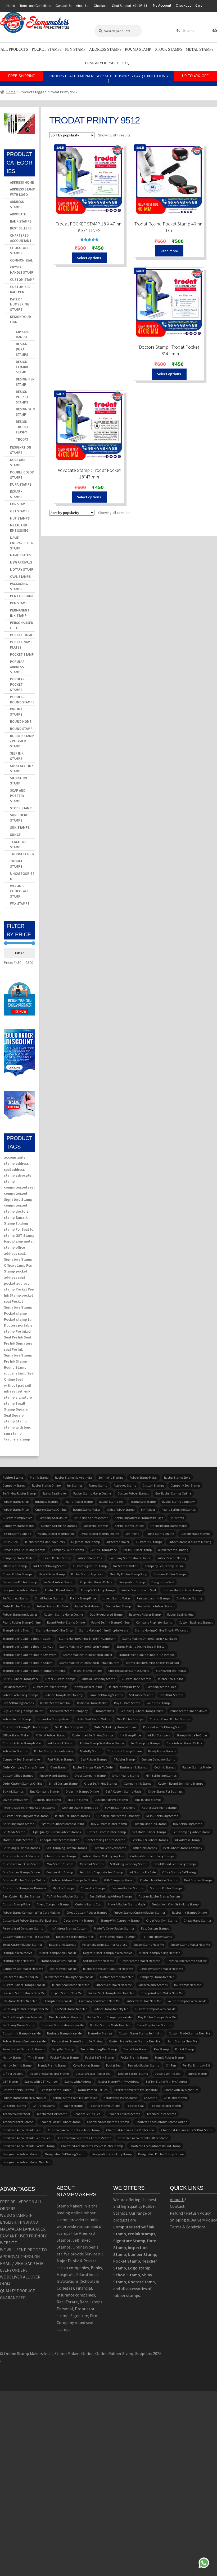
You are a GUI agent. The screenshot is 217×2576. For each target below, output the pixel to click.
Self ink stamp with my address (167, 2081)
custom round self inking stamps (180, 1783)
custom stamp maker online (63, 1614)
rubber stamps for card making (190, 1542)
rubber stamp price (16, 1509)
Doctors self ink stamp (133, 2074)
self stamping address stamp (105, 1840)
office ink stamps (145, 1848)
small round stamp (126, 1775)
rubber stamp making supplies (103, 1856)
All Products (14, 49)
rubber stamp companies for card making (31, 1912)
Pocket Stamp (22, 655)
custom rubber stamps (133, 1493)
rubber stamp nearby (172, 1558)
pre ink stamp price (83, 1598)
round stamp (98, 1485)
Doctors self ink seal (168, 2074)
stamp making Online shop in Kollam (28, 1663)
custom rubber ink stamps (21, 1856)
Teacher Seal (135, 2106)
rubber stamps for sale (52, 1606)
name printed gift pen (93, 2090)
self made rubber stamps (149, 1832)
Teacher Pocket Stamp (18, 2122)
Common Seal (21, 260)
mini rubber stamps (130, 1719)
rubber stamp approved (87, 1574)
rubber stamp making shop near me (69, 1977)
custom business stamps (196, 1622)
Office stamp (15, 1265)
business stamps (47, 1502)
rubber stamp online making (54, 1751)
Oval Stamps (20, 577)
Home (11, 6)
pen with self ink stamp (18, 2090)
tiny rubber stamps (148, 1800)
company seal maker (53, 1518)
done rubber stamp (48, 1800)
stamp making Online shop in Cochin (28, 1639)
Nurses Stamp (197, 2074)
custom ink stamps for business (24, 1888)
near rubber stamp (52, 1574)
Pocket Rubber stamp (64, 2057)
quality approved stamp (106, 1614)
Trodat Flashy (22, 854)
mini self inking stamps (161, 1775)
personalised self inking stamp (164, 1727)
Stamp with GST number (41, 2081)
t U (182, 2200)
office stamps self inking (179, 1872)
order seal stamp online (93, 1719)
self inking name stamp (19, 2025)
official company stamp (98, 1679)
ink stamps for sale (143, 1872)
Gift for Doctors (13, 2074)
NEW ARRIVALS (21, 562)
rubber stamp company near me (109, 2017)
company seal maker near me (23, 1969)
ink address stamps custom (69, 1928)
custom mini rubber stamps (159, 1880)
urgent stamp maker (116, 1598)
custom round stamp (60, 1590)
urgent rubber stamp (85, 1542)
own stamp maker (15, 1800)
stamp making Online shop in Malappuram (89, 1663)
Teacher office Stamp (161, 2114)
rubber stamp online (46, 1485)
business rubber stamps (170, 1574)
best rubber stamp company (183, 1848)
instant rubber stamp (56, 1558)
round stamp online (160, 1534)
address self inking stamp (159, 1808)
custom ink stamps (149, 1542)
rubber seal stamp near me (71, 1985)
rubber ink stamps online (189, 1912)
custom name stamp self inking (141, 2033)
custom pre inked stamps (50, 1687)
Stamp (21, 1421)
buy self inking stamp (188, 1824)
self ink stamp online (129, 1526)
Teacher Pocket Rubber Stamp (60, 2122)
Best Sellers (21, 228)
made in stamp (78, 1800)
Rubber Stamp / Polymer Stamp (22, 741)
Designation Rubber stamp (21, 1590)
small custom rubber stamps (22, 1945)
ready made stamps (162, 1751)
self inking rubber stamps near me (26, 2009)
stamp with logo (18, 1427)
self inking (132, 1534)
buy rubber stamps (189, 1598)
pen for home (22, 596)
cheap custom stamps (61, 1856)
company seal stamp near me (100, 2001)
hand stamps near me (182, 2041)
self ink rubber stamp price (21, 1679)
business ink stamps (134, 1767)
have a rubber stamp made (127, 1904)
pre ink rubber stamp (137, 1550)
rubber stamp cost (90, 1558)
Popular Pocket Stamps (17, 684)
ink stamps (75, 1485)
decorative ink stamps (79, 1920)
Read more (169, 251)
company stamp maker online (130, 1558)
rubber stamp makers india (73, 1477)
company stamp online (19, 1558)
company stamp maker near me (161, 1969)
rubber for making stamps (20, 1695)
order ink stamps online (82, 1791)
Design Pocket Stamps (22, 397)
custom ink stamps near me (22, 2033)
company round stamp (68, 1550)
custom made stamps (195, 1534)
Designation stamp (132, 1582)
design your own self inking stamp (175, 1904)
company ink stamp (138, 1783)
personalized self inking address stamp (29, 1808)
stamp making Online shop (54, 1630)
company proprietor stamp (154, 1622)
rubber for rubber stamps (72, 1816)
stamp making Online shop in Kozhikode (150, 1639)
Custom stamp (22, 280)
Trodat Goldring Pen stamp (99, 2049)
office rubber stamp (121, 1509)
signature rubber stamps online (63, 1824)
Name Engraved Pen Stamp (22, 543)
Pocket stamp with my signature (136, 2090)
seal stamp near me (63, 1969)
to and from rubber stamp (65, 1896)
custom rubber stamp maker (22, 1743)
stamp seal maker (55, 1493)
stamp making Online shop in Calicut (28, 1646)
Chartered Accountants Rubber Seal (130, 2130)
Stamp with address (78, 2081)
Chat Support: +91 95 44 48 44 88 (136, 6)
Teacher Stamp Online (104, 2106)
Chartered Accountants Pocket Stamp (29, 2146)
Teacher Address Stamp (124, 2114)
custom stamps (153, 1485)
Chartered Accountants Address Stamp (85, 2138)
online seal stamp (118, 1606)
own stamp (58, 1767)
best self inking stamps (18, 1703)
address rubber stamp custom (159, 1896)
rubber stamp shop (16, 1502)
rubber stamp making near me (159, 1953)
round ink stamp (158, 1703)
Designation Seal (163, 1582)
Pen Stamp (75, 49)
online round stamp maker (169, 1526)
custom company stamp (158, 1759)
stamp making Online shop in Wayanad (162, 1630)
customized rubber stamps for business (30, 1920)
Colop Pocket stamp (86, 2065)
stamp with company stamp (120, 1920)
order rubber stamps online (100, 1534)
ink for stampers (159, 1735)
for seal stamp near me (71, 2009)
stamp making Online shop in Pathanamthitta (34, 1671)
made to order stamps (18, 1840)
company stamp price (161, 1687)
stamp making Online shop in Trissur (141, 1646)
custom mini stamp (60, 1872)
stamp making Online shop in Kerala (104, 1630)
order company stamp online (23, 1767)
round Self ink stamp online (110, 1622)
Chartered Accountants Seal (22, 2130)
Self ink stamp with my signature (75, 2098)
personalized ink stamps (153, 1598)
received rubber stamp (145, 1614)
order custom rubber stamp (107, 1832)
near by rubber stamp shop (128, 1574)
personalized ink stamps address (105, 1945)
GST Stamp (25, 1235)
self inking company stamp (129, 1864)
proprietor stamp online (96, 1582)
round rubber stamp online (22, 1622)
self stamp (177, 1518)
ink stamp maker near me (20, 2001)
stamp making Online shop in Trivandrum (87, 1639)
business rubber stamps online (24, 1880)
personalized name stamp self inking (77, 2041)
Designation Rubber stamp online (161, 2154)
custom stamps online (51, 1509)
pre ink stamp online (17, 1534)
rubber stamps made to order (93, 1767)
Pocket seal (114, 2065)
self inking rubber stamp (19, 1493)
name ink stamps (100, 2033)
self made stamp (14, 1832)
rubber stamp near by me (111, 2009)
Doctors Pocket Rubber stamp (49, 2074)
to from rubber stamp (157, 1937)
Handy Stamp (12, 2057)
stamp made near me (58, 2001)
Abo (173, 2200)
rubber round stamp (17, 1719)
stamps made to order (192, 1735)
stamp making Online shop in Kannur (85, 1646)
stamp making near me (18, 1961)
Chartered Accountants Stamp (108, 2122)
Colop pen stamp (63, 2049)
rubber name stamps (153, 1985)
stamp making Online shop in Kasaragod (147, 1655)
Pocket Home (21, 635)
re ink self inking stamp (162, 1816)
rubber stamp (15, 1373)
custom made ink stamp (150, 1824)
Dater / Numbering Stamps (20, 305)
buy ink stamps (13, 1791)
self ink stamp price (104, 1550)
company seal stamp (185, 1485)
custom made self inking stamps (152, 1856)
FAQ (126, 63)
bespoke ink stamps (62, 1945)
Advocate (18, 214)
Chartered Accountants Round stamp (155, 2146)
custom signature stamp (90, 1566)
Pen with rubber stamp (144, 2065)
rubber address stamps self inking (74, 1880)
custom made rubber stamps (182, 1590)
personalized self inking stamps (24, 1550)
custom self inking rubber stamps (25, 1727)
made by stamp (91, 1751)
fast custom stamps (155, 1928)
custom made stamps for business (26, 1937)
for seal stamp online (87, 1671)
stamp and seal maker (171, 1671)
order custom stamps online (22, 1783)
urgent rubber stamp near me (187, 1961)
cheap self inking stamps (98, 1590)
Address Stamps (105, 49)
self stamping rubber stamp (191, 1832)
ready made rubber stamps (156, 1606)
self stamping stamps (145, 1743)
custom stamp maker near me (155, 2009)
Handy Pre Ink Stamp (52, 2065)
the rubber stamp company (69, 1711)
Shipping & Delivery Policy (193, 2220)
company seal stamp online (164, 1566)
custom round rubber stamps (170, 1719)
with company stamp (119, 1880)
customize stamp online (125, 1751)
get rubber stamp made (71, 1727)
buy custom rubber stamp (109, 1824)
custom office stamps (18, 1775)
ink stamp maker (118, 1542)
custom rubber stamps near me (24, 1985)
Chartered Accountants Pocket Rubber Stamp (92, 2146)
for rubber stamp (14, 1687)
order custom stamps (60, 1679)
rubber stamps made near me (110, 2025)
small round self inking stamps (175, 1864)
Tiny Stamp (36, 2057)
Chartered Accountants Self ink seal (27, 2138)
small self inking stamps (106, 1695)
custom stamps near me (117, 1977)
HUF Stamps (20, 518)
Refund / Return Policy (190, 2213)
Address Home (22, 182)
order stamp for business (165, 1791)
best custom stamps (198, 1880)
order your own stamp (162, 1920)
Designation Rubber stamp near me (26, 2162)
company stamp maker (19, 1526)
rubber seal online (171, 1679)
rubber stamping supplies (20, 1614)
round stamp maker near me (187, 2001)
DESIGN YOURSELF (102, 63)
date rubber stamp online (184, 1743)
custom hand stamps (137, 1679)
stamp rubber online (88, 1687)
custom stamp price (16, 1904)
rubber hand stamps (54, 1775)
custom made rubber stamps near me (135, 2041)
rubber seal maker (87, 1606)
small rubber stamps (49, 1598)
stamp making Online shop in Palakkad (152, 1663)
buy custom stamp (127, 1703)
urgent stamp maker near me (140, 1961)
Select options (89, 258)
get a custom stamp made (123, 1791)
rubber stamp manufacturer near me (108, 1969)
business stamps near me (64, 2033)
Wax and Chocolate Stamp (19, 891)
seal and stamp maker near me (24, 1993)
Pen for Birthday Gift (196, 2065)
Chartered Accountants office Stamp (143, 2138)
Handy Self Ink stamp (17, 2065)
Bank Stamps (21, 221)
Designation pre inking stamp (112, 2154)
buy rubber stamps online (173, 1493)
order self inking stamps (101, 1783)
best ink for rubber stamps (150, 1840)
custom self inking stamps (59, 1526)
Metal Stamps (200, 49)
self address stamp (15, 1598)
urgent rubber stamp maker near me (108, 1953)
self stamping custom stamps (67, 1848)
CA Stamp (151, 2098)
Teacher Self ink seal (88, 2114)
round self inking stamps (179, 1509)
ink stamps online (126, 1566)
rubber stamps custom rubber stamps (139, 1912)
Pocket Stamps (47, 49)
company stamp (14, 1485)
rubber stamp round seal (139, 1590)
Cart (199, 5)
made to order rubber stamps (114, 1928)
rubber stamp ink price (124, 1687)
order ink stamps (92, 1864)
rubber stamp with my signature (24, 2098)
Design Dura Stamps (22, 349)
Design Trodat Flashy (22, 427)
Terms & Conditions (188, 2227)
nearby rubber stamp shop (56, 1534)
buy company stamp (44, 1791)
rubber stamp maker (144, 1477)
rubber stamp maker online (92, 1493)
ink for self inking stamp (50, 1566)
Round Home (21, 722)
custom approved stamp (111, 1800)
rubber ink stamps (96, 1526)
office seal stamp (15, 1566)
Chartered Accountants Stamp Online (161, 2122)
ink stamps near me (187, 1985)
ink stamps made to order (118, 1937)
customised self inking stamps (93, 1735)
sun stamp (13, 1433)
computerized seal (19, 1187)
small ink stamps (172, 1695)
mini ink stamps (63, 1888)
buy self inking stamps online (23, 1711)
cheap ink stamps (93, 1888)
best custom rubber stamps (21, 1896)
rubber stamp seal (112, 1502)
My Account (162, 5)
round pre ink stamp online (66, 1622)
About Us (83, 6)
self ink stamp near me (98, 1961)
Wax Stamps (20, 904)
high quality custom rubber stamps (56, 1832)
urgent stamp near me (67, 1993)
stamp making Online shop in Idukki (88, 1655)
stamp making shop (16, 1630)
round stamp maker (87, 1509)
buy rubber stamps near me (157, 2017)
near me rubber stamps (65, 2017)
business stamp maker (92, 1703)
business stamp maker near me (63, 2025)
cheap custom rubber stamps (87, 1912)
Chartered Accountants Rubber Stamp (74, 2130)
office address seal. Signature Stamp (18, 1253)
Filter (19, 953)
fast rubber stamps (61, 1759)
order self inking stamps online (115, 1727)
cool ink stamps (165, 1767)
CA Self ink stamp (14, 2106)
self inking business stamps (21, 1848)
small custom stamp (63, 1783)
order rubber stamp (16, 1606)
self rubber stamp (141, 1695)
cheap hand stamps (198, 1920)
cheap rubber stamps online (60, 1840)
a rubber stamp (124, 1759)
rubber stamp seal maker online (102, 1743)
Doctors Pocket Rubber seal (93, 2074)
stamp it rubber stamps (166, 1888)
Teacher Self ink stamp (52, 2114)
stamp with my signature (181, 2090)
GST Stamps (20, 511)
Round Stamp (138, 49)
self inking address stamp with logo (139, 1518)
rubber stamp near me (149, 1945)
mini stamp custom (60, 1864)
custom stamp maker (17, 1518)
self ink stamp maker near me (22, 2017)
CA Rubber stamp (175, 2098)
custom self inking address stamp (26, 1816)
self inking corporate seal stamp (101, 1872)
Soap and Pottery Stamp (18, 796)
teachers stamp (17, 1439)
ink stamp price (130, 1735)
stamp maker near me (17, 1953)
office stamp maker (16, 1735)
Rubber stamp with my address (119, 2081)
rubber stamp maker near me (190, 1945)
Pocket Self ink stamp (100, 2057)
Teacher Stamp (72, 2106)
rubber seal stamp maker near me (111, 1993)
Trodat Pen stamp (135, 2049)
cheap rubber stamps (17, 1574)
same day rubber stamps (154, 2025)
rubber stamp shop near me (58, 1953)
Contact (177, 2206)
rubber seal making (180, 1614)
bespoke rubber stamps (128, 1888)
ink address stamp (187, 1840)
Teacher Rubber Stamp (166, 2106)
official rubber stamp (51, 1735)
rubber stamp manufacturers (45, 1542)
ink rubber (148, 1509)
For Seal (22, 1229)
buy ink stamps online (120, 1808)
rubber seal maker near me (114, 1985)
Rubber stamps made (196, 1767)
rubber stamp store (177, 1477)
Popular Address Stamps (17, 667)
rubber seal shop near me (144, 2001)
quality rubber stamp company (118, 1816)
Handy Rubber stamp (169, 2057)
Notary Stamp (22, 569)
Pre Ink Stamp (15, 1361)
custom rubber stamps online (129, 1671)
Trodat (22, 439)
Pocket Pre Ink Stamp (134, 2057)
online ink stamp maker (54, 1719)
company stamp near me (157, 1977)
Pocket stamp (15, 1313)
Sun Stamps (20, 828)
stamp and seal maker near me (162, 1993)
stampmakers (104, 1711)
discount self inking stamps (75, 1937)
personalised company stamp (23, 1928)
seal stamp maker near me (21, 1977)
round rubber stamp (79, 1502)
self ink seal (11, 1542)
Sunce (15, 835)
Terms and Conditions (35, 6)
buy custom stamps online (21, 1872)
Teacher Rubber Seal (16, 2114)
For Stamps (20, 504)
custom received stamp (110, 1848)
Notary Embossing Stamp (120, 2098)
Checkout (101, 6)
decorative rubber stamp (20, 1582)
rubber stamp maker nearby (64, 1695)
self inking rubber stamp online (142, 1711)
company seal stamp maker (22, 1759)
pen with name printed (56, 2090)
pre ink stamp (39, 1477)
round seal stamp (143, 1502)
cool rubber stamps (94, 1759)
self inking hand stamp (18, 1824)
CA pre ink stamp (44, 2106)
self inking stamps (111, 1477)
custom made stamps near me (189, 2033)
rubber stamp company (178, 1502)
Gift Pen (171, 2065)
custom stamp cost (88, 1904)
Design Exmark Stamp (22, 367)
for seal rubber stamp (58, 1582)
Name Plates (20, 555)
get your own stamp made (80, 1808)
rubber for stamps (15, 1751)
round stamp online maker (188, 1711)
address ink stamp (61, 1743)
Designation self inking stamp (65, 2154)
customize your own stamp (21, 1864)
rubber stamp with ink (55, 1703)
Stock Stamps (169, 49)
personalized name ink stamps (24, 2049)
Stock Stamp (21, 808)
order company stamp (90, 1775)
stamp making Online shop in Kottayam (30, 1655)
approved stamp (125, 1485)
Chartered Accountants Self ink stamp (187, 2130)
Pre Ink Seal (21, 1337)
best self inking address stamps (111, 1896)
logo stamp (13, 1241)
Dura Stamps (21, 484)
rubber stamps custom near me (24, 2041)
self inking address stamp (91, 1518)
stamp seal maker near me (58, 1961)
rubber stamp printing (173, 1550)
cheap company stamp (53, 1904)
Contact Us (64, 6)
